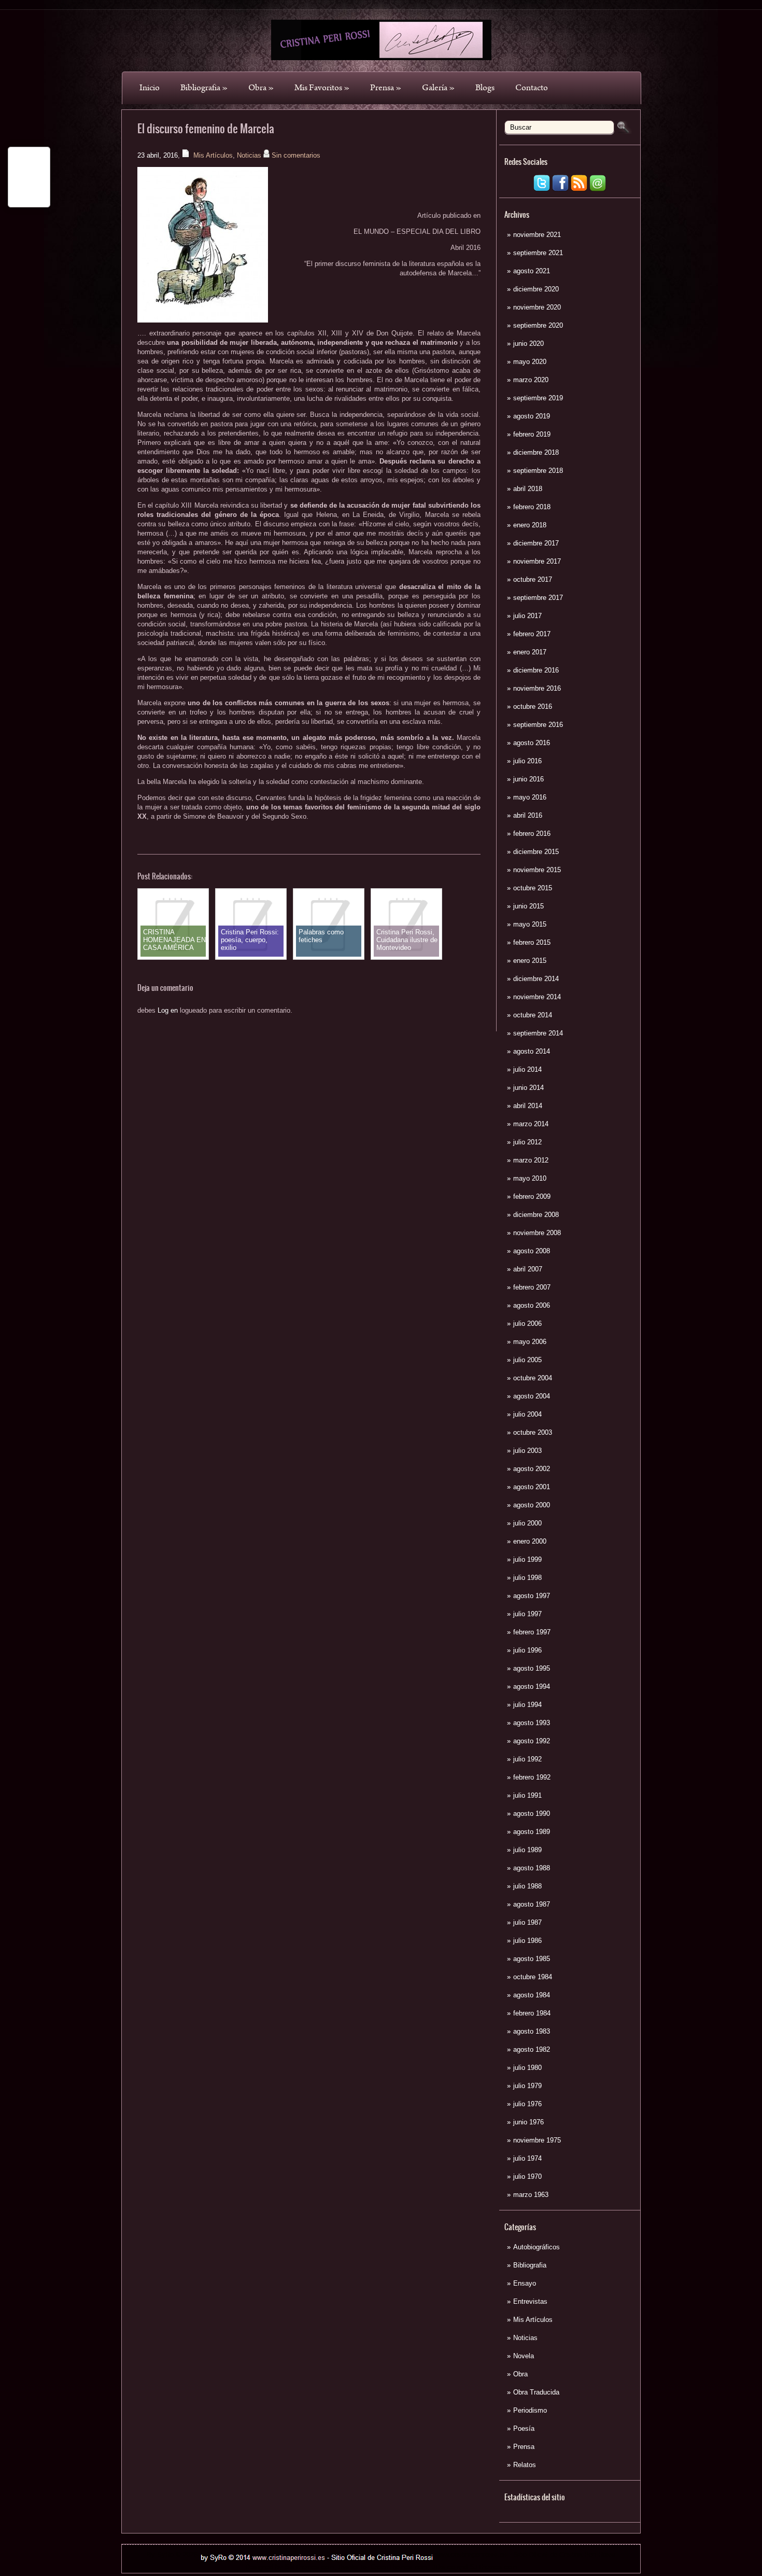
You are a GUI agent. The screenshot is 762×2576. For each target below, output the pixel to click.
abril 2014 (528, 1106)
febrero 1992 (532, 1777)
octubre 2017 (533, 579)
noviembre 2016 (537, 688)
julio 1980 (527, 2068)
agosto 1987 (532, 1904)
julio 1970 (527, 2176)
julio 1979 (527, 2086)
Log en (168, 1010)
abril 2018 (528, 489)
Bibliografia (204, 88)
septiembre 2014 (538, 1033)
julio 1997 (527, 1614)
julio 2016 (527, 761)
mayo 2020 (530, 362)
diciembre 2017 (536, 543)
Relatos (525, 2465)
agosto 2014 (532, 1051)
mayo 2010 (530, 1178)
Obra (261, 88)
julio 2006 (527, 1324)
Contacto (532, 88)
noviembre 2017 (537, 561)
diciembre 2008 (536, 1215)
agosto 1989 (532, 1832)
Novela (524, 2356)
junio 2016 (528, 779)
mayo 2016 (530, 797)
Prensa (386, 88)
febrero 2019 (532, 434)
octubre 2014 (533, 1015)
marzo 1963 (531, 2195)
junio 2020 (528, 344)
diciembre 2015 (536, 852)
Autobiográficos (537, 2247)
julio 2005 (527, 1360)
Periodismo (530, 2410)
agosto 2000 (532, 1505)
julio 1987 (527, 1922)
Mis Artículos (533, 2320)
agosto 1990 (532, 1814)
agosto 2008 (532, 1251)
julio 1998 (527, 1578)
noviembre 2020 (537, 307)
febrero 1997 (532, 1632)
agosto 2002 (532, 1469)
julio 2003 (527, 1451)
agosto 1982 (532, 2049)
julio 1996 (527, 1650)
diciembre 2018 (536, 452)
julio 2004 (527, 1414)
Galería (438, 88)
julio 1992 (527, 1759)
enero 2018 (530, 525)
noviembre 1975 (537, 2140)
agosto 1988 (532, 1868)
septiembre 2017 (538, 598)
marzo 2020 (531, 380)
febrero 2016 (532, 834)
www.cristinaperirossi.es (471, 2554)
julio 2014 (527, 1069)
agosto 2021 (532, 271)
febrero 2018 (532, 507)
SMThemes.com (309, 2567)
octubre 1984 (533, 1977)
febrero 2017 (532, 634)
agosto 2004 (532, 1396)
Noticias (525, 2338)
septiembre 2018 (538, 471)
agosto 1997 (532, 1596)
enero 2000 (530, 1541)
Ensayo (525, 2283)
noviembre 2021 (537, 235)
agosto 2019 (532, 416)
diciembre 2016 (536, 670)
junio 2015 (528, 906)
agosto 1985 (532, 1959)
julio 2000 (527, 1523)
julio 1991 (527, 1795)
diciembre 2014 (536, 979)
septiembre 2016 (538, 725)
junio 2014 (528, 1088)
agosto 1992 (532, 1741)
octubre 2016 (533, 706)
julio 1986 (527, 1941)
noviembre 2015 (537, 870)
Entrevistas (530, 2301)
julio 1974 (527, 2158)
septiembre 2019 (538, 398)
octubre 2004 (533, 1378)
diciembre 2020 (536, 289)
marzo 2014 (531, 1124)
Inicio (150, 88)
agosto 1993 (532, 1723)
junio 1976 (528, 2122)
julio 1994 (527, 1705)
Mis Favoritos (322, 88)
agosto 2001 (532, 1487)
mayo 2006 (530, 1342)
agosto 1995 (532, 1668)
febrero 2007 (532, 1287)
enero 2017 (530, 652)
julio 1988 (527, 1886)
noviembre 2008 (537, 1233)
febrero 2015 (532, 942)
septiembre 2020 (538, 325)
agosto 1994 (532, 1686)
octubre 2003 (533, 1432)
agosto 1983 (532, 2031)
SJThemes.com (493, 2567)
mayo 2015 (530, 924)
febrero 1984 (532, 2013)
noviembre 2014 (537, 997)
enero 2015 (530, 961)
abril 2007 (528, 1269)
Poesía (524, 2428)
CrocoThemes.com (399, 2567)
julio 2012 (527, 1142)
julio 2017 (527, 616)
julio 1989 (527, 1850)
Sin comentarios (296, 155)
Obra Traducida (536, 2392)
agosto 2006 (532, 1305)
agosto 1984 (532, 1995)
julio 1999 (527, 1559)
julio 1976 (527, 2104)
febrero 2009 (532, 1196)
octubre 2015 (533, 888)
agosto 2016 (532, 743)
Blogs (485, 88)
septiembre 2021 (538, 253)
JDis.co (443, 2567)
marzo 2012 (531, 1160)
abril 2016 (528, 815)
